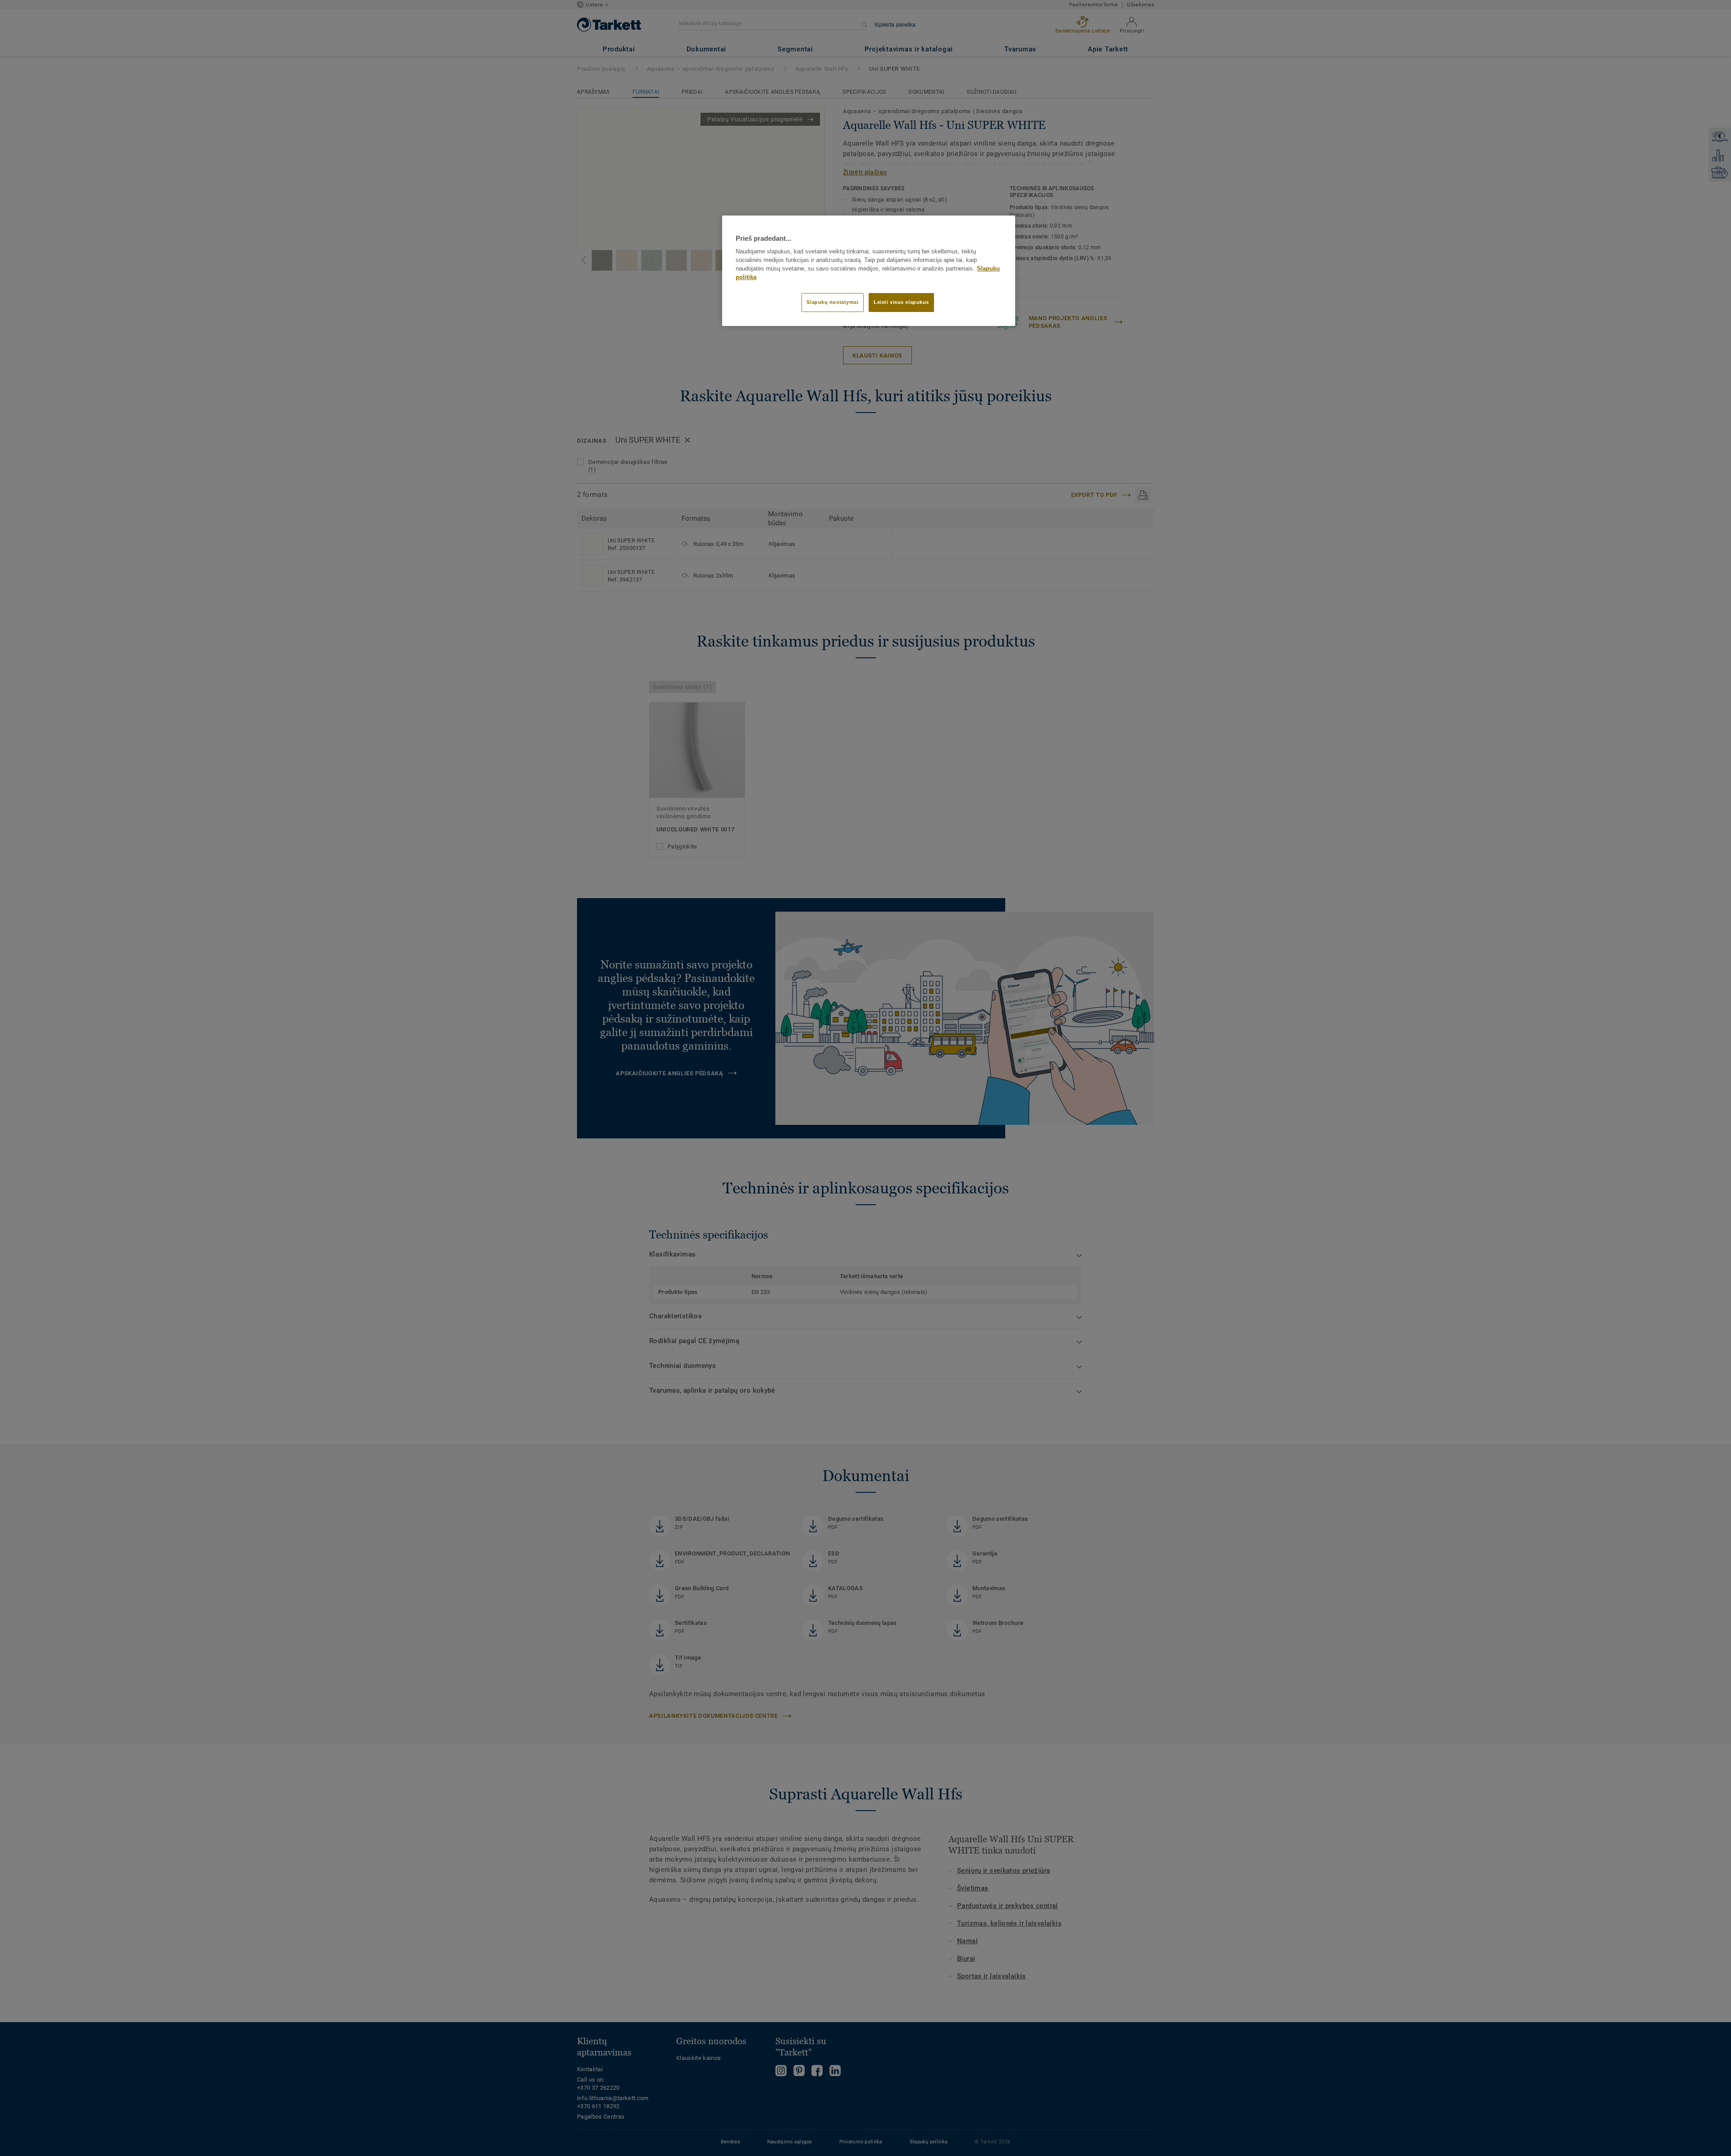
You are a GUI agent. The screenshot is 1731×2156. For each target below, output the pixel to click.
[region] (869, 271)
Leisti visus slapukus (901, 302)
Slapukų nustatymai (832, 302)
